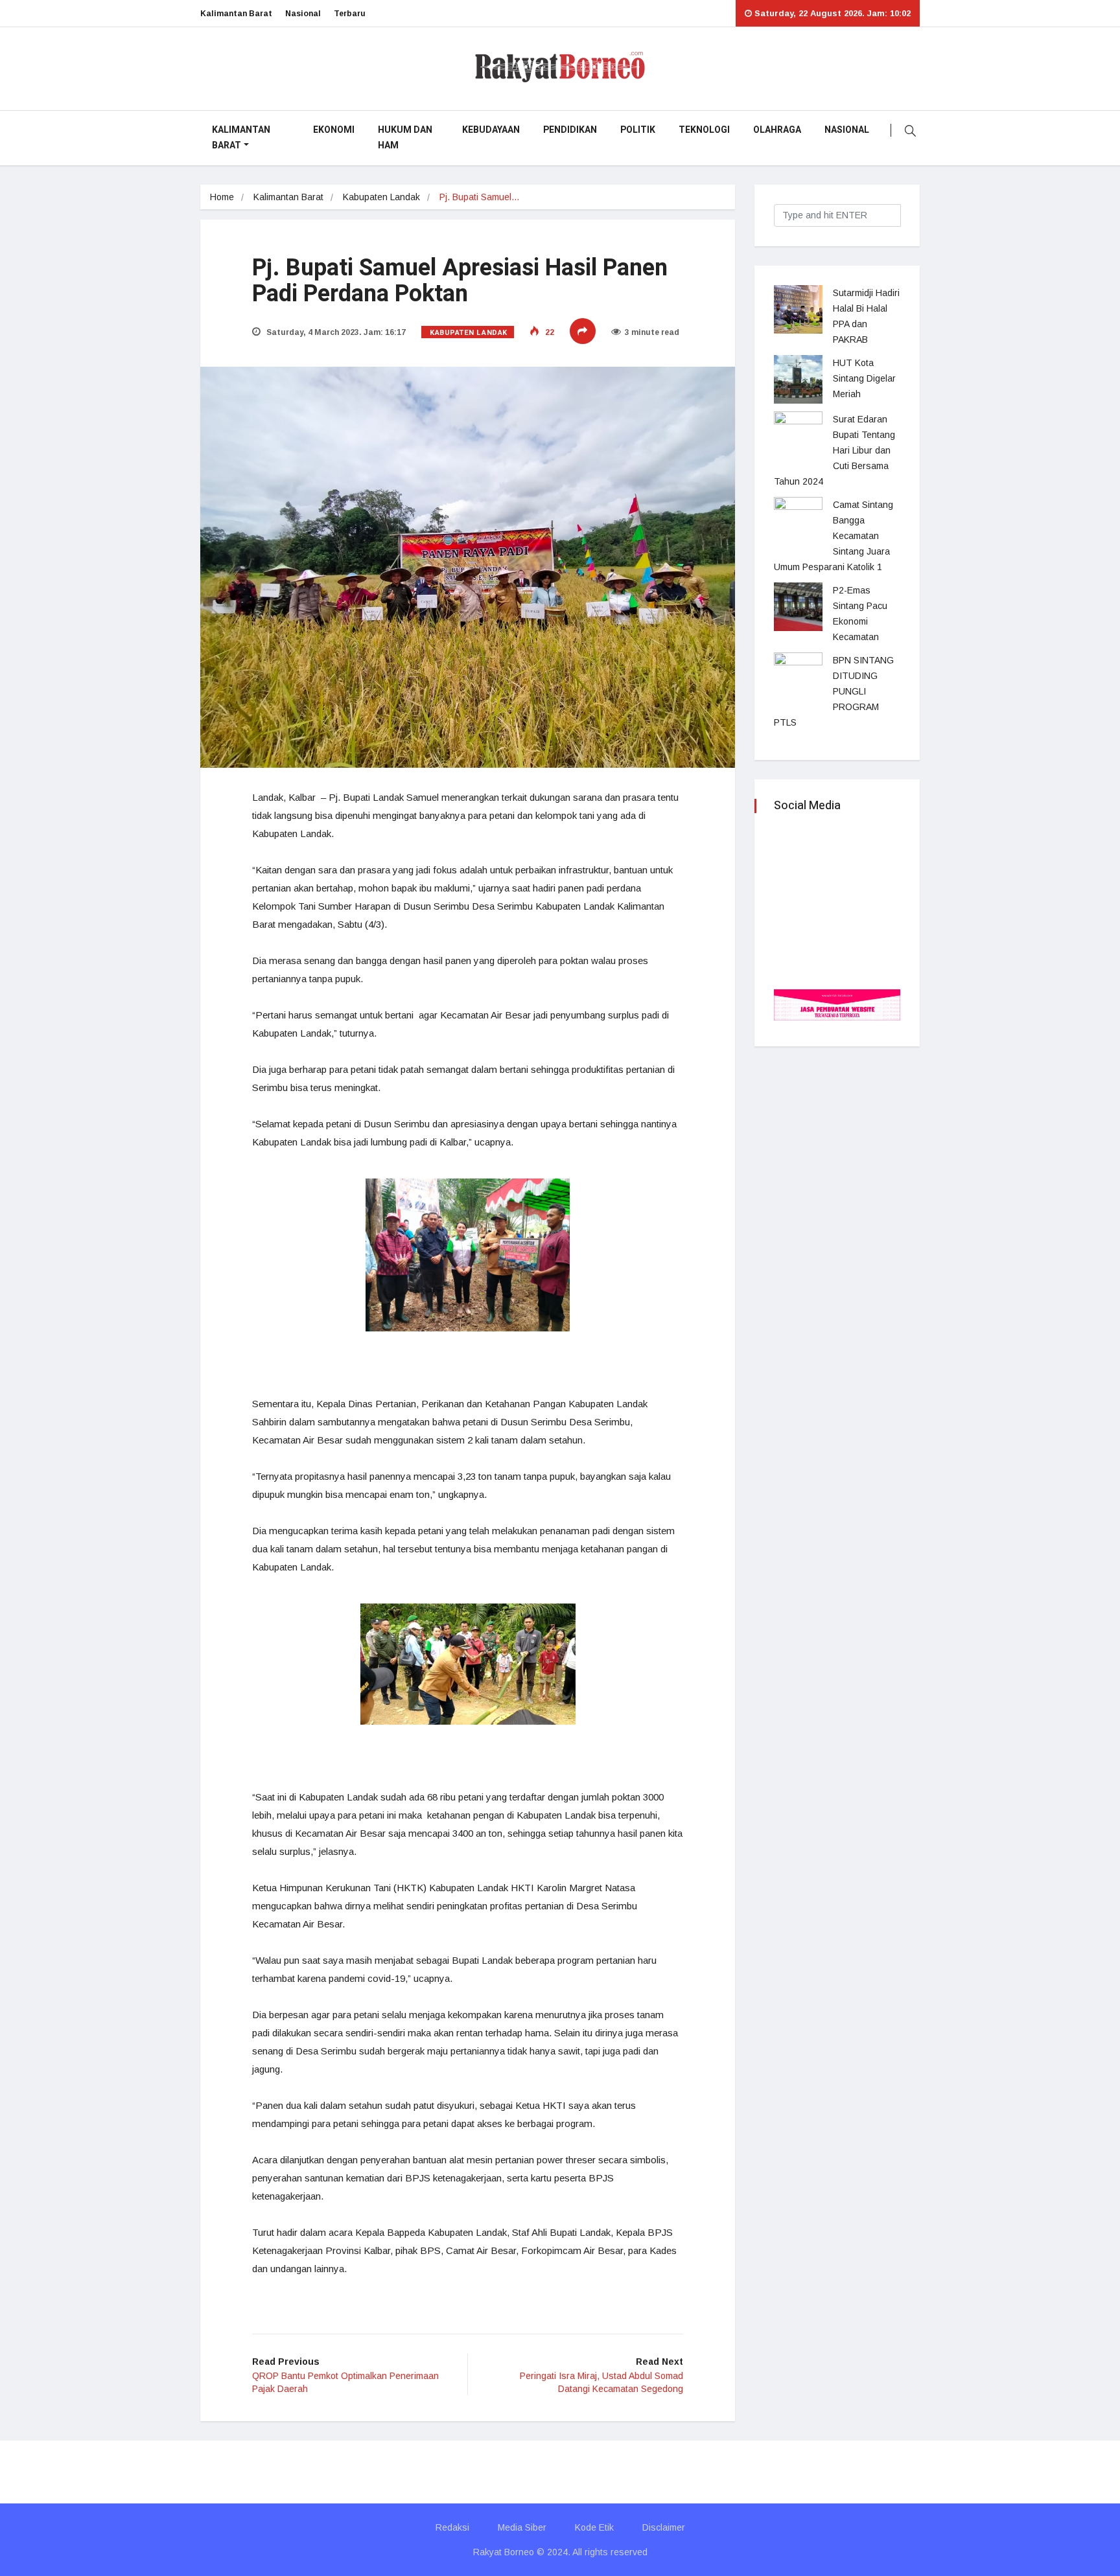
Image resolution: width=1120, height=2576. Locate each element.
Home (222, 197)
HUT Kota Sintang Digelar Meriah (864, 378)
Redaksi (452, 2527)
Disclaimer (664, 2527)
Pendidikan (570, 130)
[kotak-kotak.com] (837, 1004)
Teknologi (704, 130)
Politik (638, 130)
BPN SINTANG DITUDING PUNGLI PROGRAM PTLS (834, 691)
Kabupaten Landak (381, 197)
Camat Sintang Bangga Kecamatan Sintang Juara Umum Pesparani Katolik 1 (834, 536)
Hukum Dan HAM (405, 138)
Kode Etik (594, 2527)
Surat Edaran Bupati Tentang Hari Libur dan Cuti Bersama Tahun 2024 (834, 450)
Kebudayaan (491, 130)
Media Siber (522, 2527)
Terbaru (350, 14)
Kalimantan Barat (236, 14)
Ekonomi (334, 130)
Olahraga (777, 130)
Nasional (303, 14)
